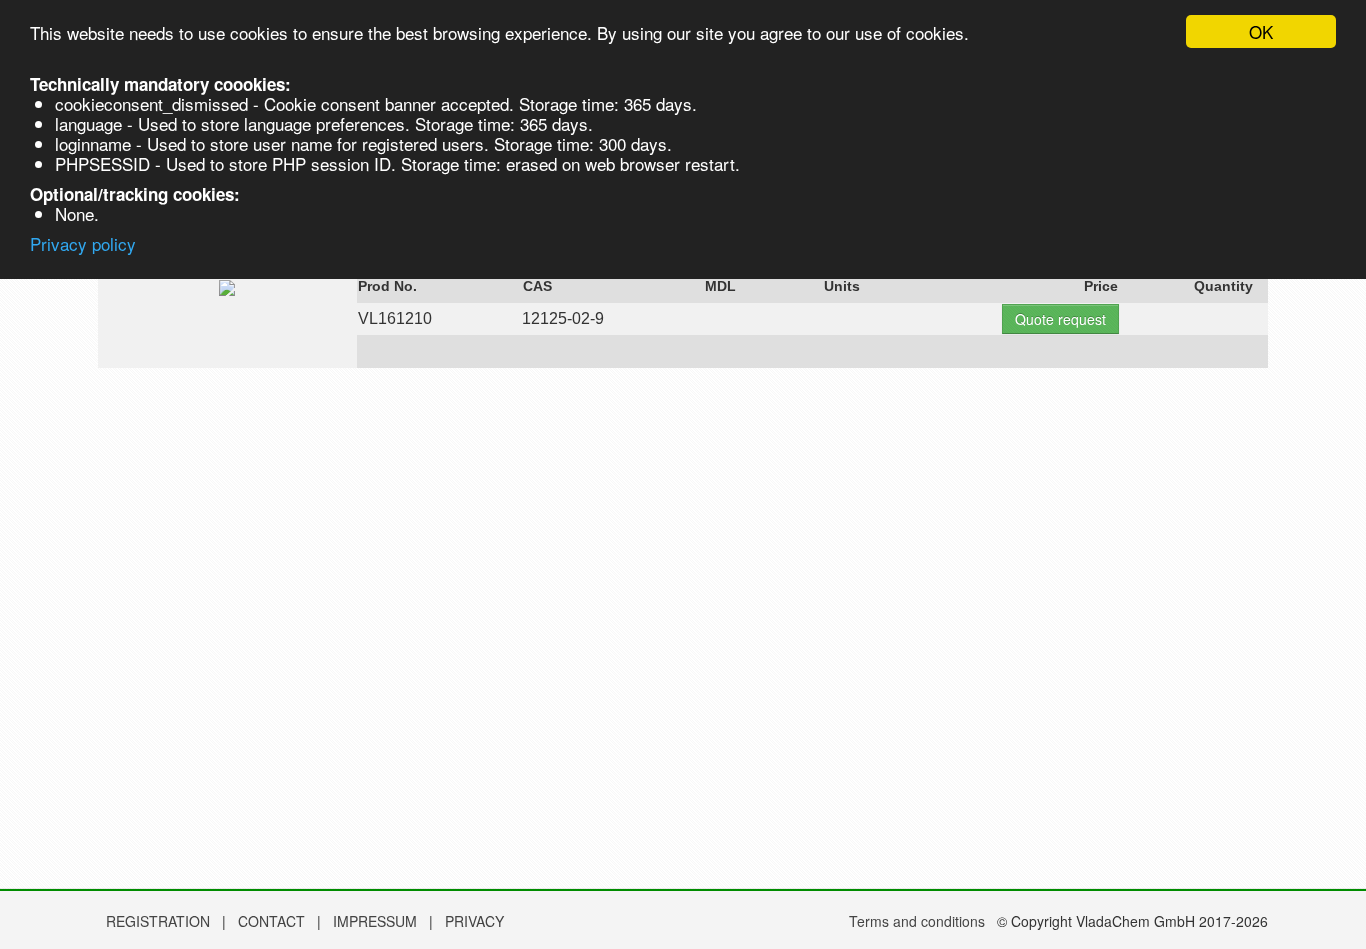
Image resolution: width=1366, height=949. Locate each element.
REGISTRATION (158, 921)
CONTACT (273, 921)
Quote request (1060, 319)
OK (1261, 31)
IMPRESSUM (377, 921)
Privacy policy (83, 243)
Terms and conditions (917, 921)
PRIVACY (474, 921)
